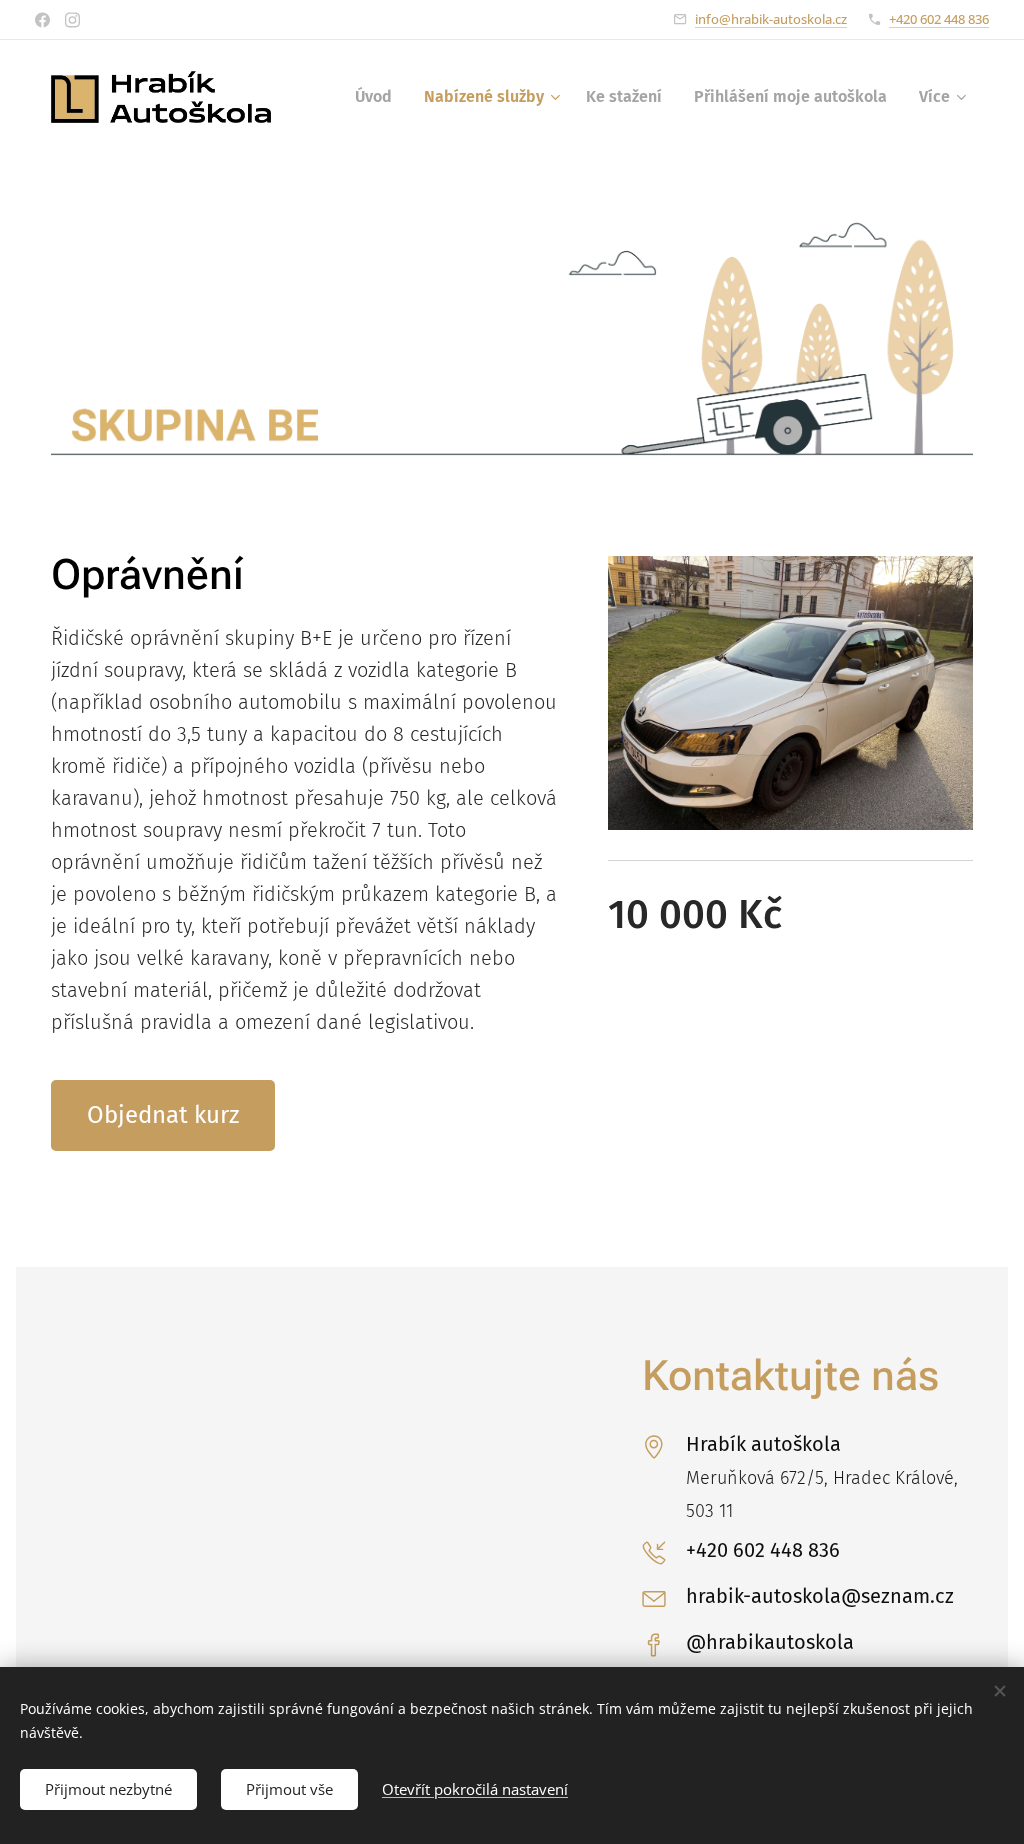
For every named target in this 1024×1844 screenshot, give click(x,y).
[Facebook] (42, 20)
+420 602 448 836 (939, 19)
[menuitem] (379, 97)
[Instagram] (72, 20)
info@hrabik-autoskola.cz (771, 19)
